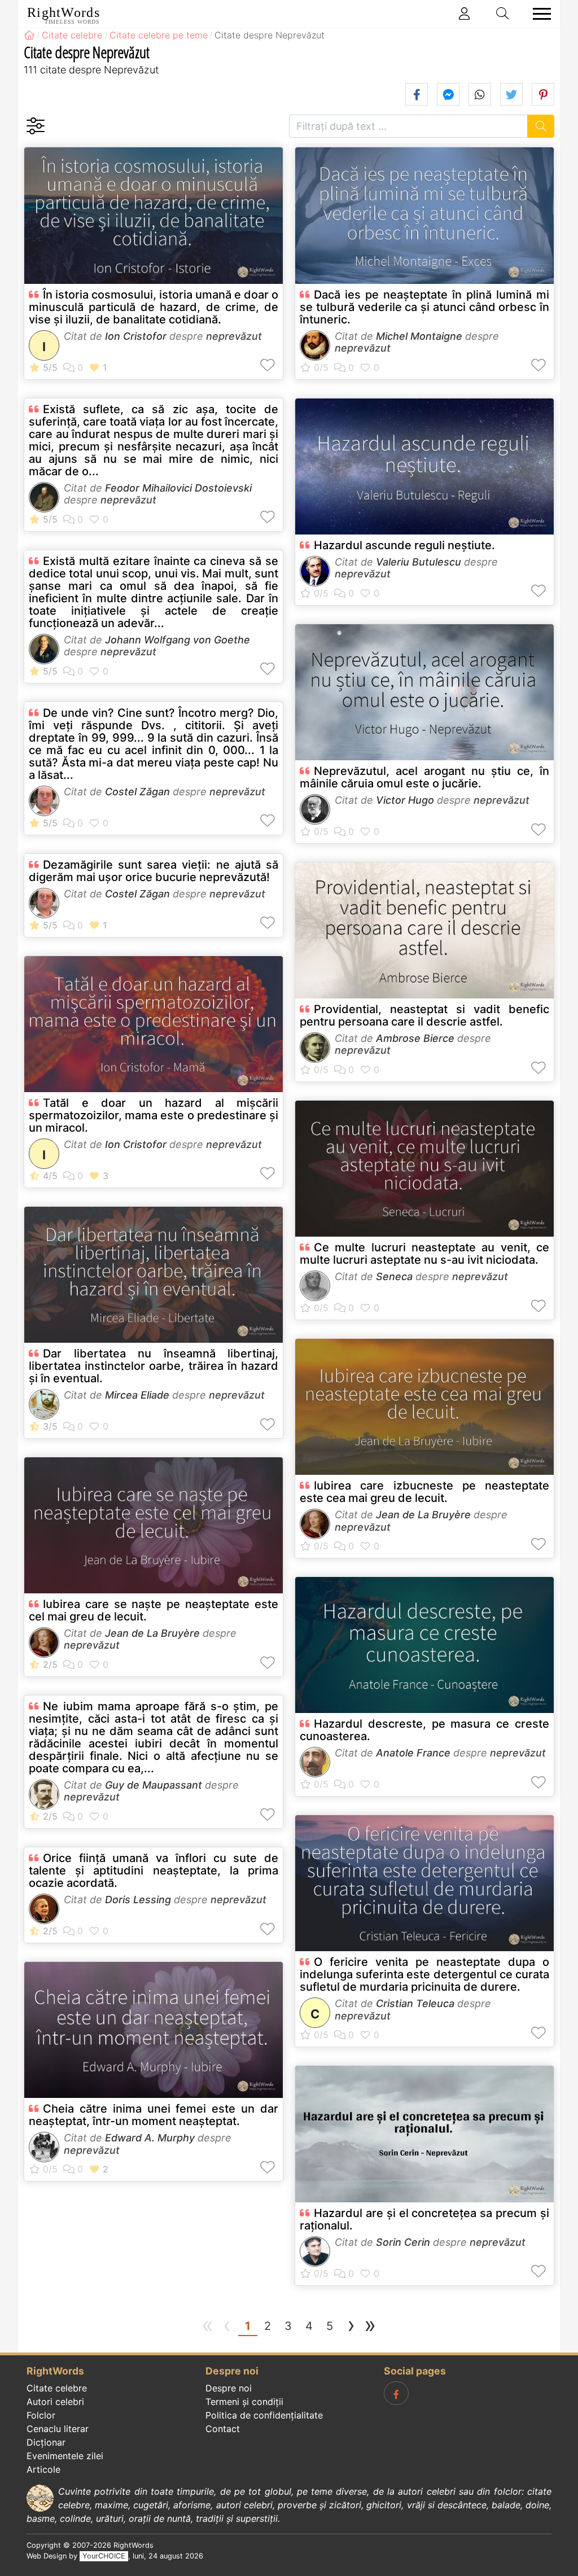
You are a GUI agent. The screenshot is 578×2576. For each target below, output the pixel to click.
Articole (43, 2469)
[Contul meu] (465, 14)
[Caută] (541, 126)
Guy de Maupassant (154, 1785)
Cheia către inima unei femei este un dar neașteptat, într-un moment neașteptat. (154, 2115)
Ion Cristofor (136, 336)
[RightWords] (29, 35)
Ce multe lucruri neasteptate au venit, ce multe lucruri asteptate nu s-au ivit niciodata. (424, 1254)
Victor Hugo (405, 800)
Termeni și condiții (244, 2402)
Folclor (41, 2415)
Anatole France (413, 1753)
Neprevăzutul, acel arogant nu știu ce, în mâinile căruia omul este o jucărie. (424, 777)
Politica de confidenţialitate (264, 2415)
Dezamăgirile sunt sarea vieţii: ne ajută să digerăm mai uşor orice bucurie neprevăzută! (154, 871)
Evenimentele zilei (65, 2456)
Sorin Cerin (403, 2242)
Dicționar (46, 2442)
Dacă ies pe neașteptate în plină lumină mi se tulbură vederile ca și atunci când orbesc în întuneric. (424, 307)
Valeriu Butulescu (419, 562)
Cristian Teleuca (415, 2003)
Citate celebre (57, 2388)
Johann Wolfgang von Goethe (178, 640)
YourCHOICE (104, 2556)
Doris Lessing (138, 1900)
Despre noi (229, 2388)
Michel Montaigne (419, 336)
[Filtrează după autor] (35, 126)
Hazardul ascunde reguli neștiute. (404, 545)
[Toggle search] (503, 14)
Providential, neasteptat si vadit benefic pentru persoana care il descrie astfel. (424, 1015)
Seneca (394, 1276)
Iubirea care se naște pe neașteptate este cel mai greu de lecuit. (154, 1610)
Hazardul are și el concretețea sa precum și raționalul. (424, 2219)
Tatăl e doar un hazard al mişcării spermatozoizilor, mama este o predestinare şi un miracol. (154, 1115)
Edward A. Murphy (150, 2138)
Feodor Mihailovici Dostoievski (178, 488)
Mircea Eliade (137, 1395)
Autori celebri (55, 2402)
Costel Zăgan (137, 792)
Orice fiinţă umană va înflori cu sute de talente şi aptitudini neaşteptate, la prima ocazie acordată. (154, 1870)
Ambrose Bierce (415, 1038)
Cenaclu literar (58, 2429)
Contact (223, 2429)
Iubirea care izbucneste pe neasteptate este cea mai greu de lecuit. (424, 1492)
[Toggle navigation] (538, 14)
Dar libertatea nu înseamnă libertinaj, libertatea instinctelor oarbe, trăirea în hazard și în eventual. (154, 1366)
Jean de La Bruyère (152, 1633)
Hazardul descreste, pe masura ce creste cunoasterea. (424, 1730)
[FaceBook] (396, 2393)
